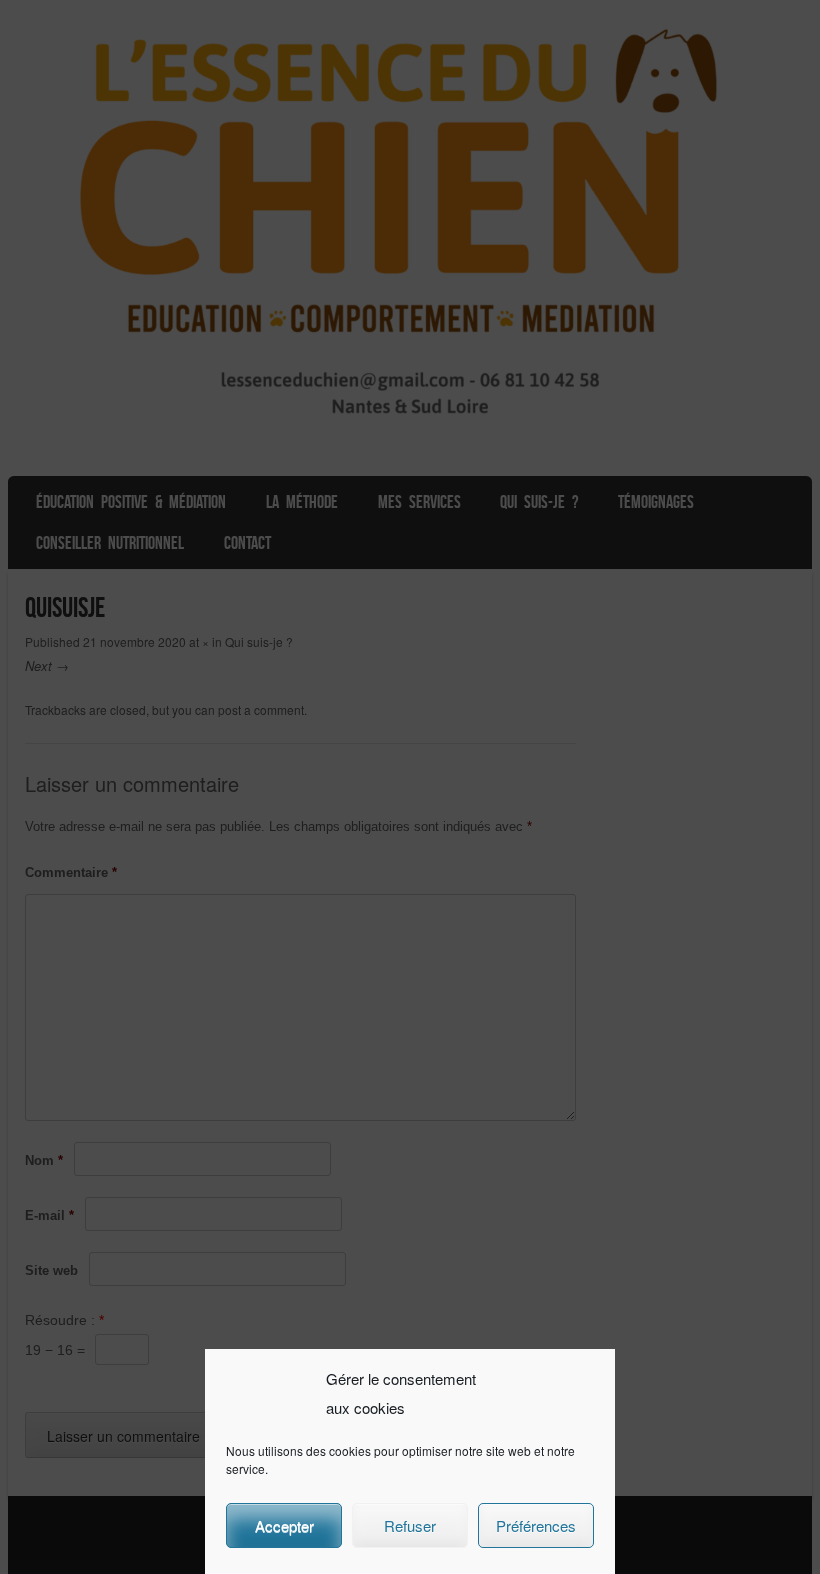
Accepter (284, 1525)
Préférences (536, 1525)
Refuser (410, 1525)
